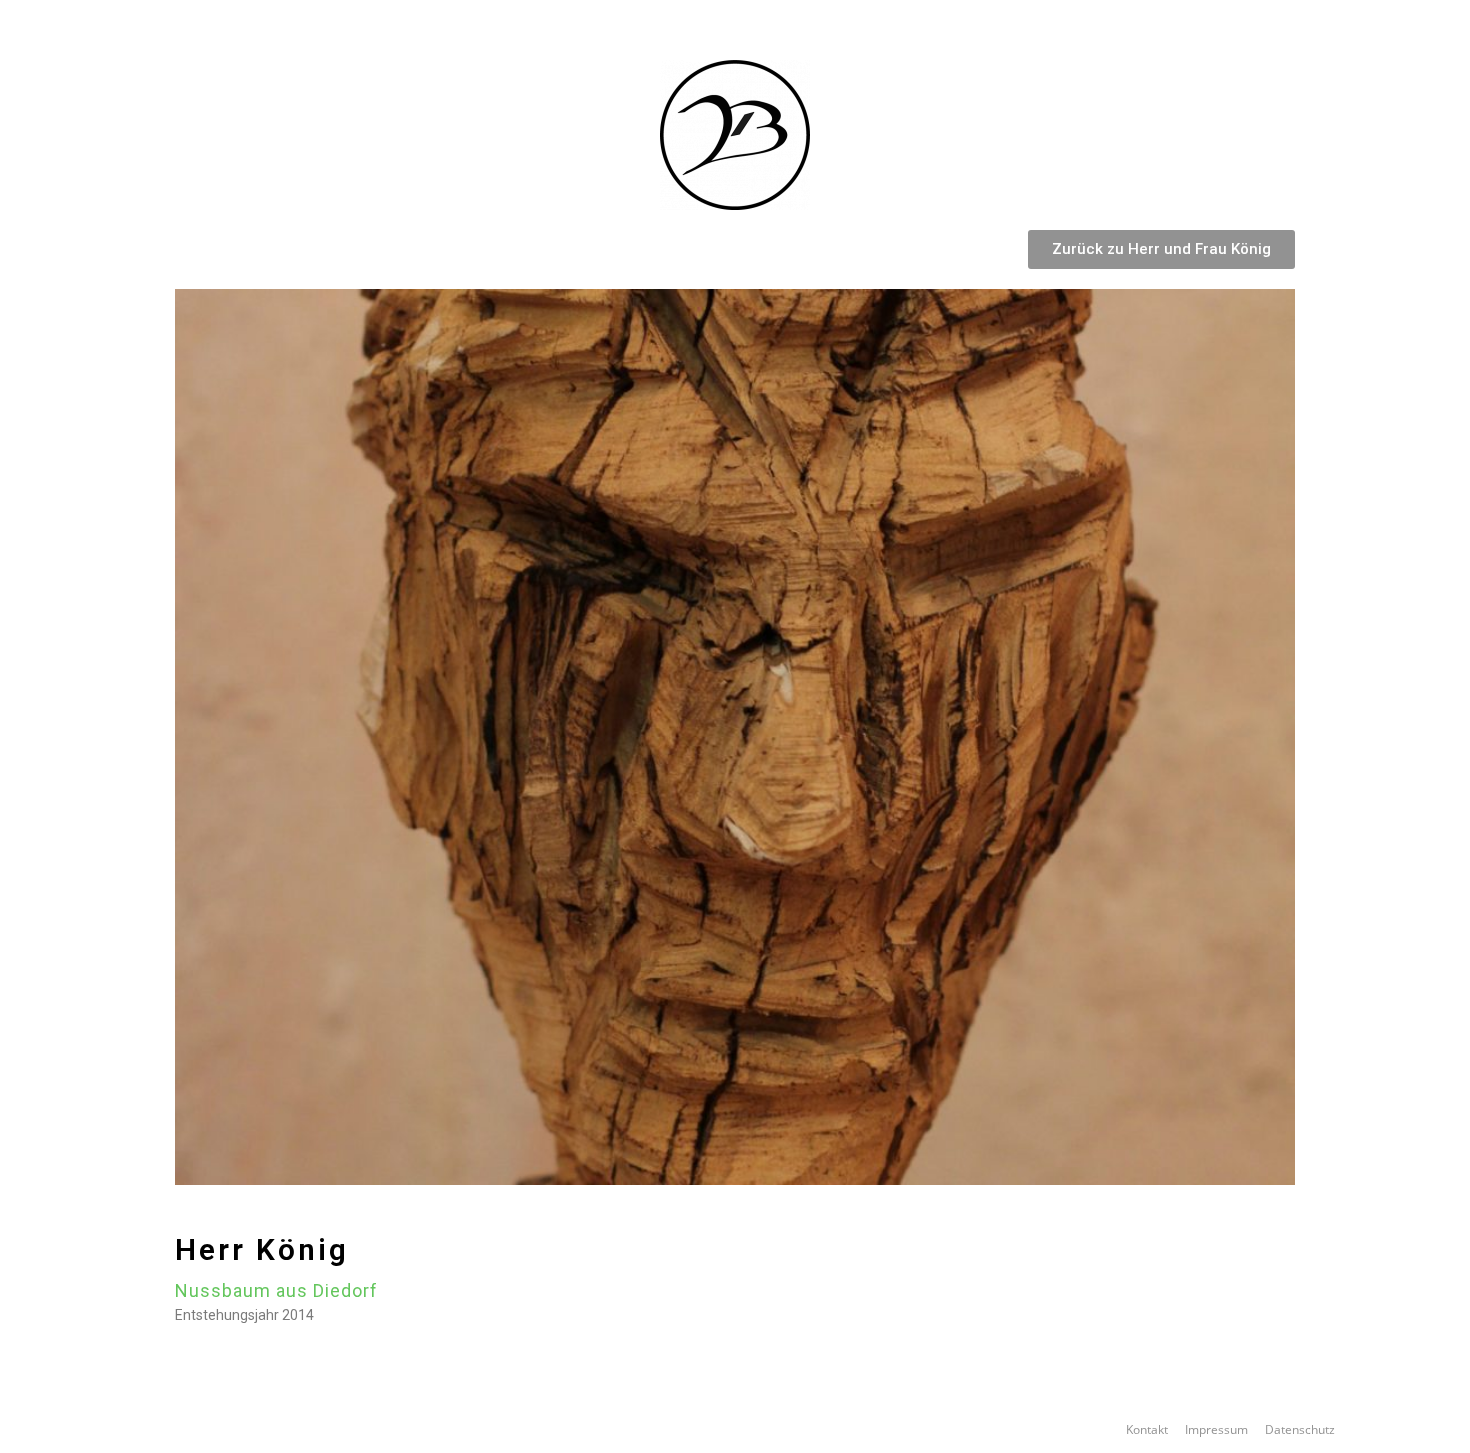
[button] (1161, 249)
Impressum (1216, 1429)
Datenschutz (1300, 1429)
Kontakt (1147, 1429)
